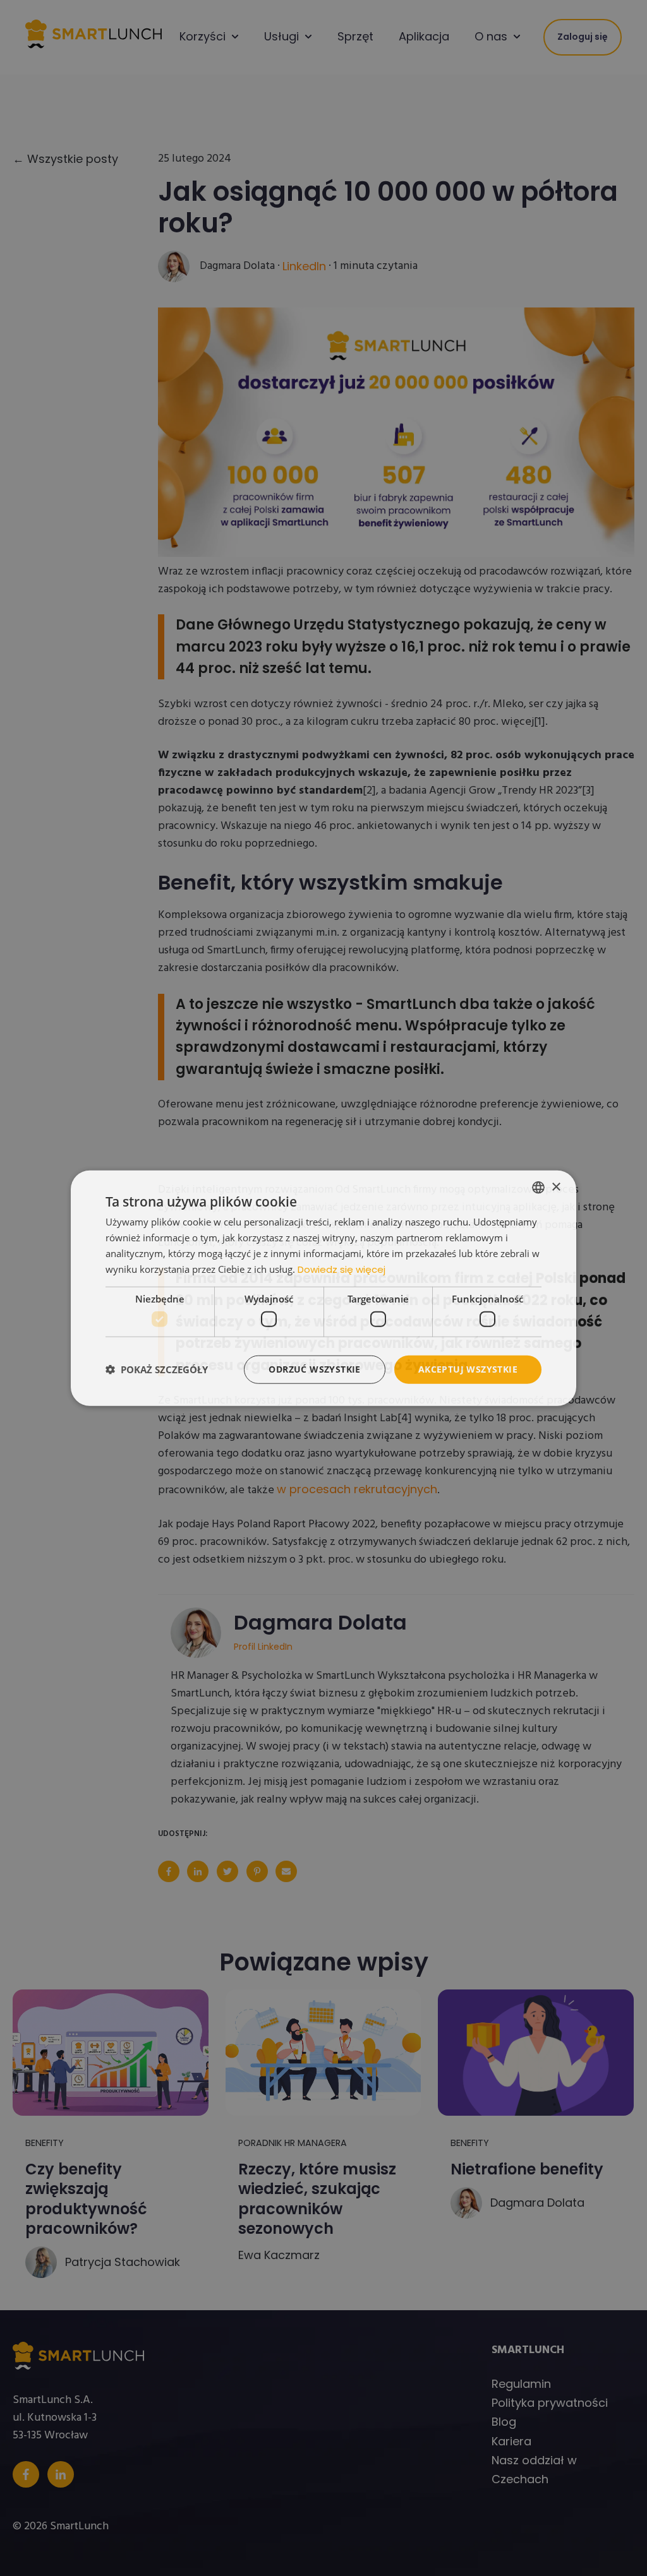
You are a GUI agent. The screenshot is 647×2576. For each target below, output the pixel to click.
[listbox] (538, 1188)
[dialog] (323, 1288)
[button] (157, 1369)
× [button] (556, 1187)
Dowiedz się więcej (342, 1269)
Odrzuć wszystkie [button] (314, 1369)
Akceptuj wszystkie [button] (468, 1369)
